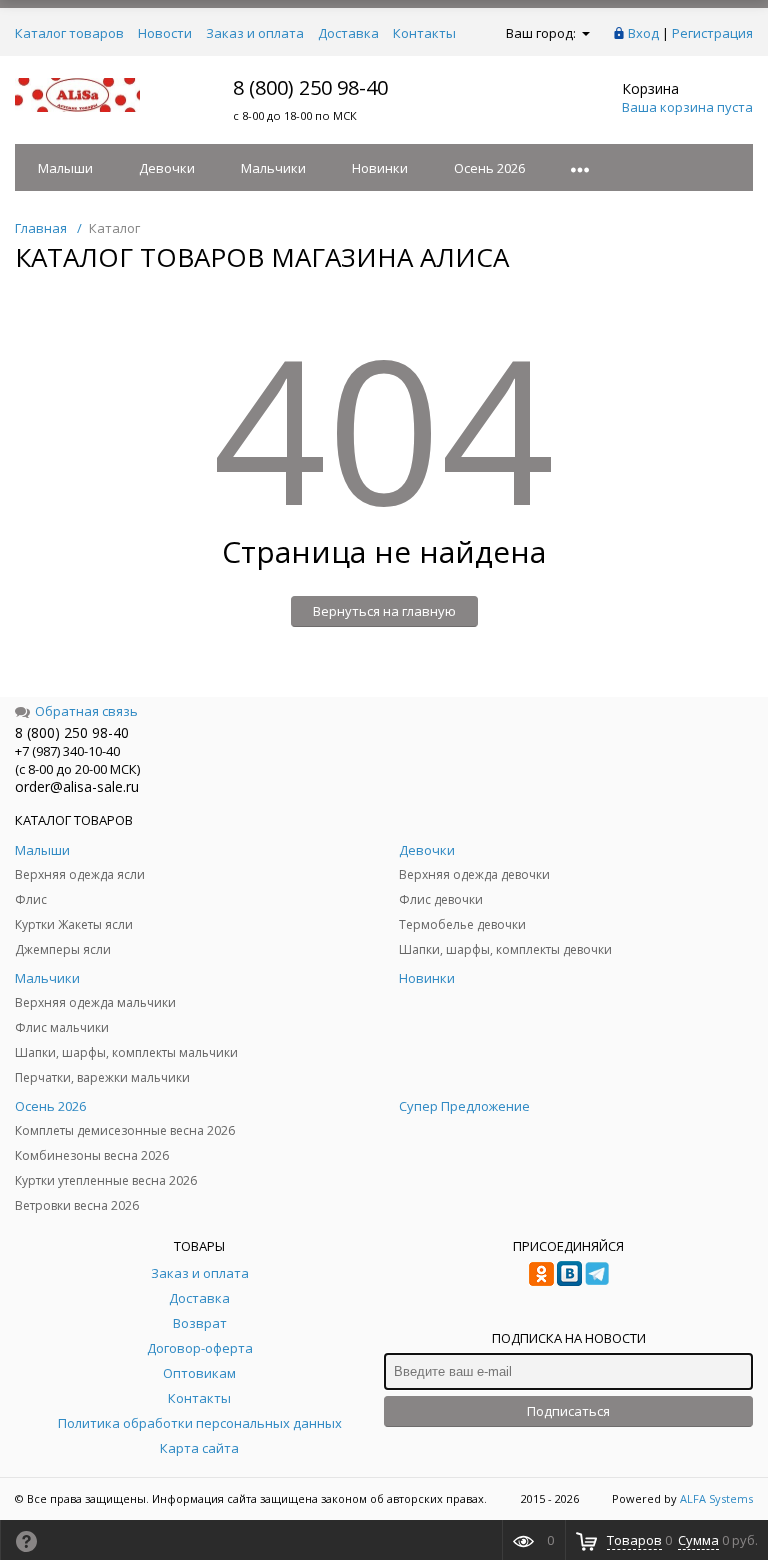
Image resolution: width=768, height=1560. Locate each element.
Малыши (65, 168)
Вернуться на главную (384, 611)
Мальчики (273, 168)
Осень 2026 (489, 168)
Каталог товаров (69, 33)
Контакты (424, 33)
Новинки (380, 168)
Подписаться (568, 1411)
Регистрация (712, 33)
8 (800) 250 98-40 (310, 87)
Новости (165, 33)
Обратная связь (86, 711)
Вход (643, 33)
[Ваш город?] (584, 33)
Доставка (348, 33)
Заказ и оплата (255, 33)
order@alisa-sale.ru (77, 786)
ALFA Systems (716, 1498)
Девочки (167, 168)
